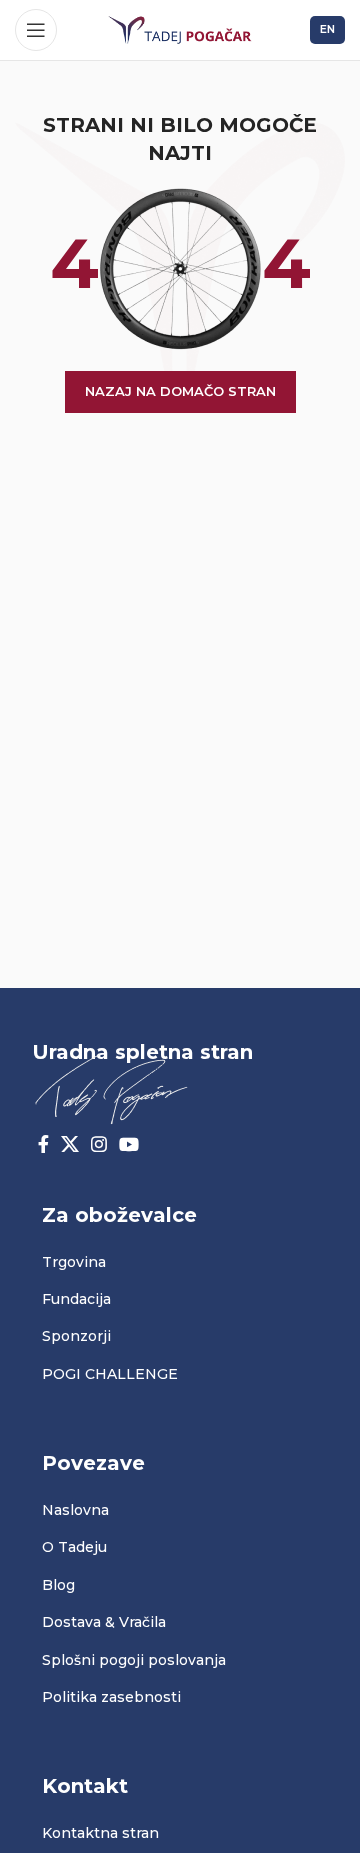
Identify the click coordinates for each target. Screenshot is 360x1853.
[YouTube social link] (129, 1144)
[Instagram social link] (99, 1144)
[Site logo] (180, 29)
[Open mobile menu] (36, 30)
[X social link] (70, 1144)
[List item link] (180, 1262)
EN (327, 29)
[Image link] (111, 1087)
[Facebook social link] (43, 1144)
